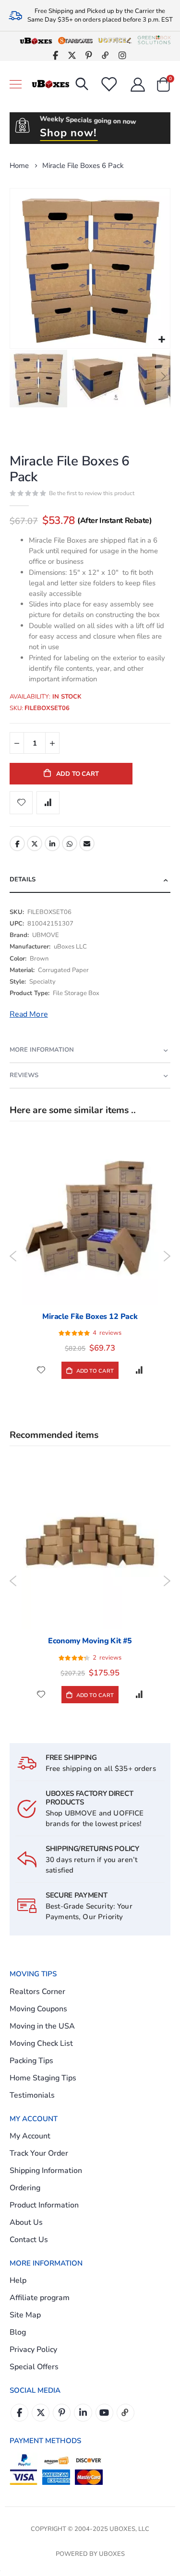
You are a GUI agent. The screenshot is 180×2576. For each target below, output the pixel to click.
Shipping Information (46, 2171)
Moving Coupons (38, 2009)
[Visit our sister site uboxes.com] (36, 40)
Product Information (44, 2205)
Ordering (25, 2188)
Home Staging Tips (43, 2078)
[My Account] (138, 84)
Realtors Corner (37, 1992)
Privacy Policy (33, 2350)
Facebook (17, 843)
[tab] (90, 880)
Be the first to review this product (92, 493)
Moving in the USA (42, 2026)
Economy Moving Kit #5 (90, 1641)
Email (87, 843)
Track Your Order (39, 2153)
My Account (30, 2136)
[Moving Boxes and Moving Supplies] (50, 84)
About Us (26, 2222)
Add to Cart (94, 1371)
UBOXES (112, 2554)
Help (18, 2280)
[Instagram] (123, 55)
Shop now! (68, 133)
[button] (162, 340)
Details (23, 879)
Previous (13, 1256)
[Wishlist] (108, 84)
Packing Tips (31, 2061)
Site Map (25, 2315)
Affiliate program (40, 2298)
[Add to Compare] (139, 1370)
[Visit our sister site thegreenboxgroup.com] (154, 40)
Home (19, 166)
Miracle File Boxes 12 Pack (90, 1317)
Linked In (83, 2413)
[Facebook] (55, 55)
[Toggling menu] (16, 84)
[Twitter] (72, 55)
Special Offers (34, 2367)
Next (167, 1256)
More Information (42, 1050)
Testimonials (32, 2095)
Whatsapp (70, 843)
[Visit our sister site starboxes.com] (75, 40)
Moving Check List (41, 2043)
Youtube (104, 2413)
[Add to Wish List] (41, 1370)
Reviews (24, 1075)
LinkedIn (52, 843)
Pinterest (62, 2413)
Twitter (35, 843)
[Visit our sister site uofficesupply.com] (115, 40)
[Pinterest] (89, 55)
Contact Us (29, 2240)
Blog (18, 2332)
